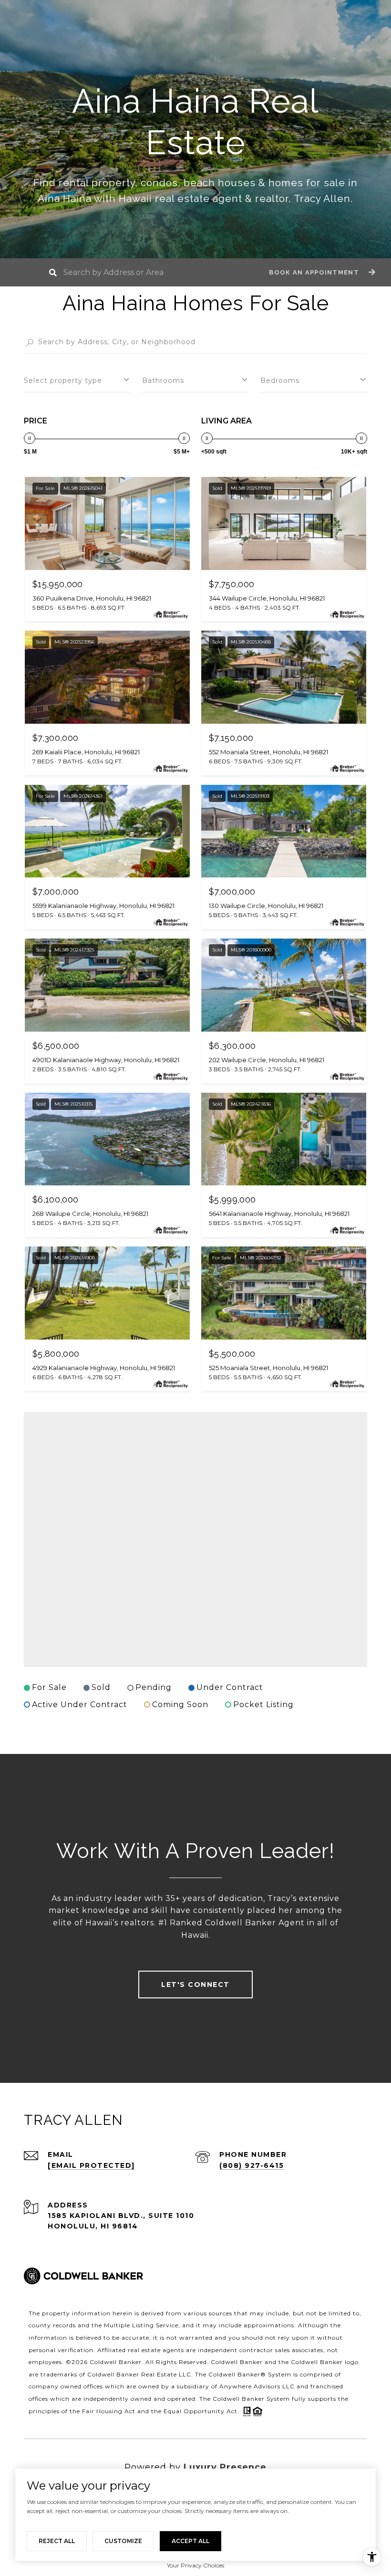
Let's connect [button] (195, 1985)
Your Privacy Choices (195, 2565)
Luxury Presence (225, 2467)
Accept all (190, 2541)
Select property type (63, 380)
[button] (321, 272)
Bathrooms (163, 380)
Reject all (57, 2541)
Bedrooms (280, 380)
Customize (123, 2541)
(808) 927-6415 (252, 2165)
